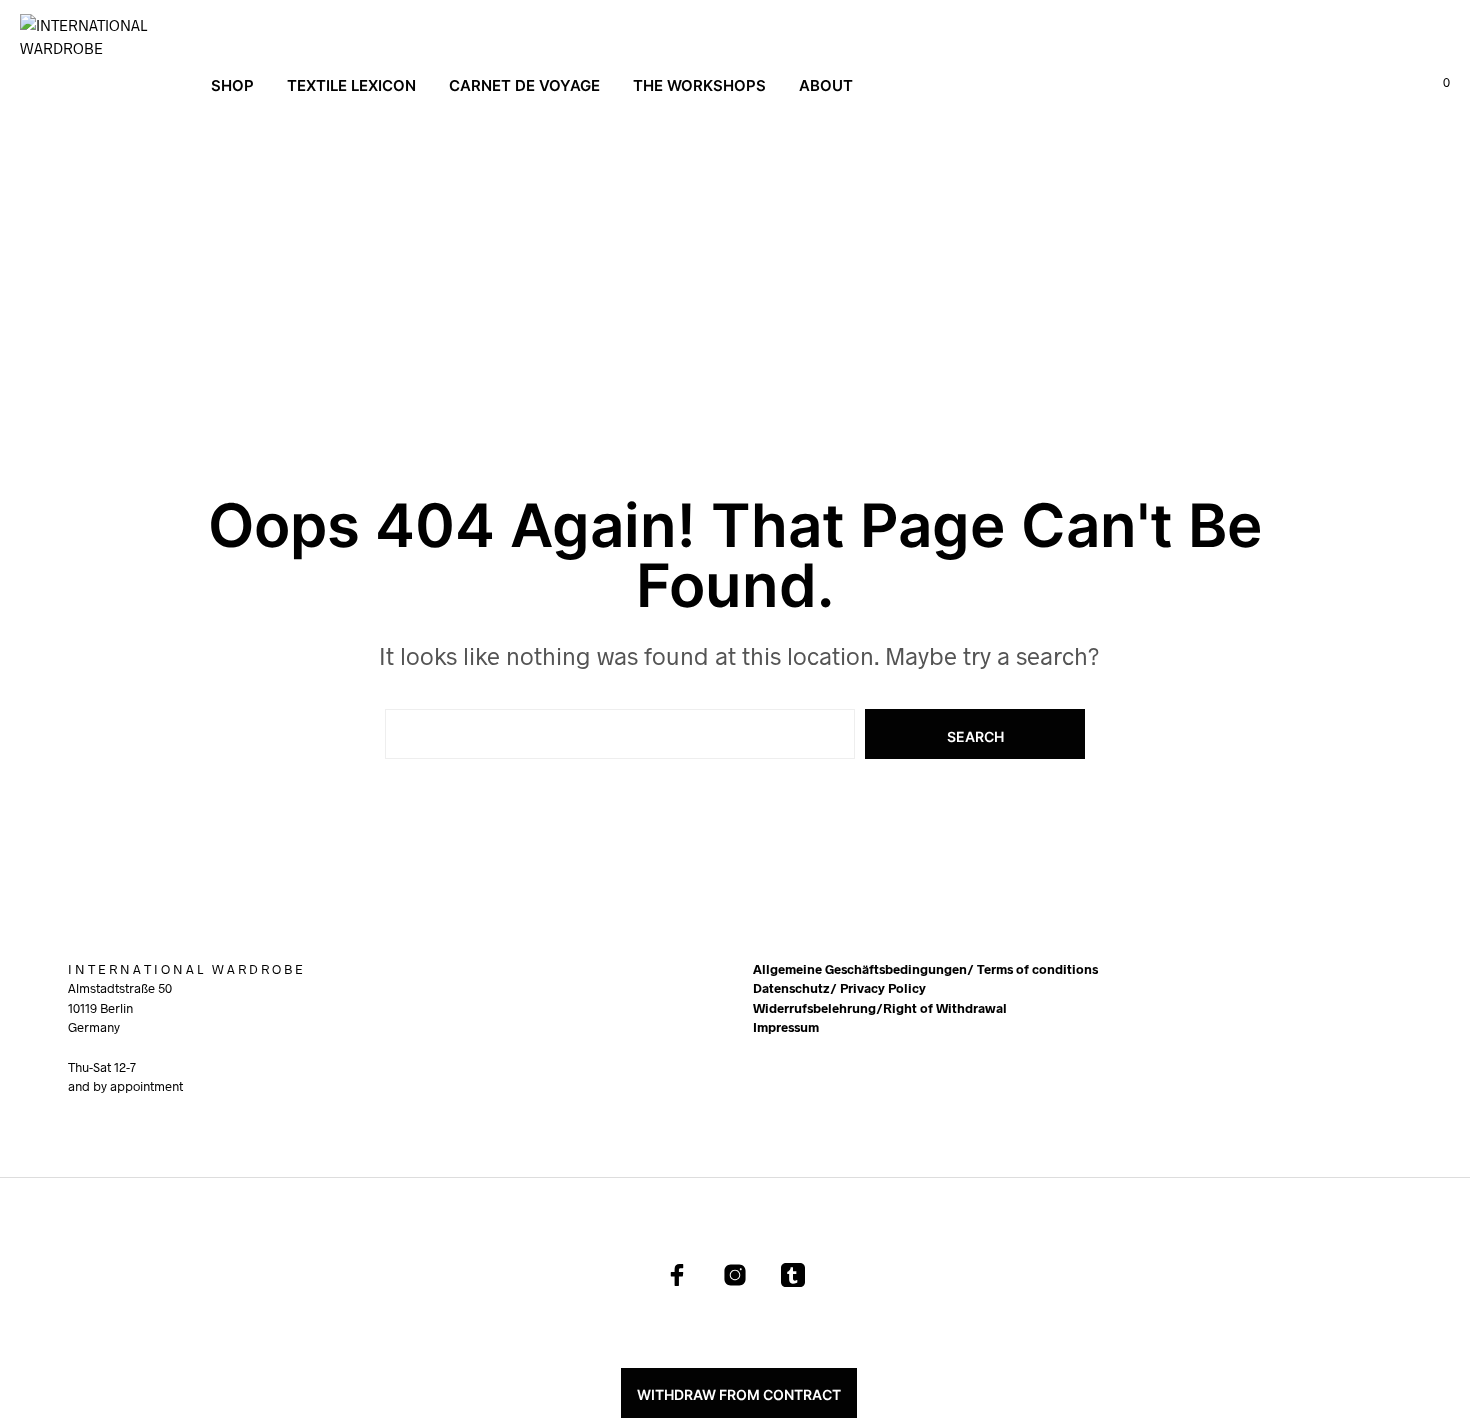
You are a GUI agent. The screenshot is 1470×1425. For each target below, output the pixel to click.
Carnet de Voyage (524, 85)
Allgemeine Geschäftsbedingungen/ (865, 969)
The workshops (699, 85)
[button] (1435, 83)
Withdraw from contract (739, 1394)
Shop (232, 85)
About (826, 85)
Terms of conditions (1037, 969)
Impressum (786, 1027)
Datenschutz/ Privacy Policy (839, 988)
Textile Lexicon (351, 85)
